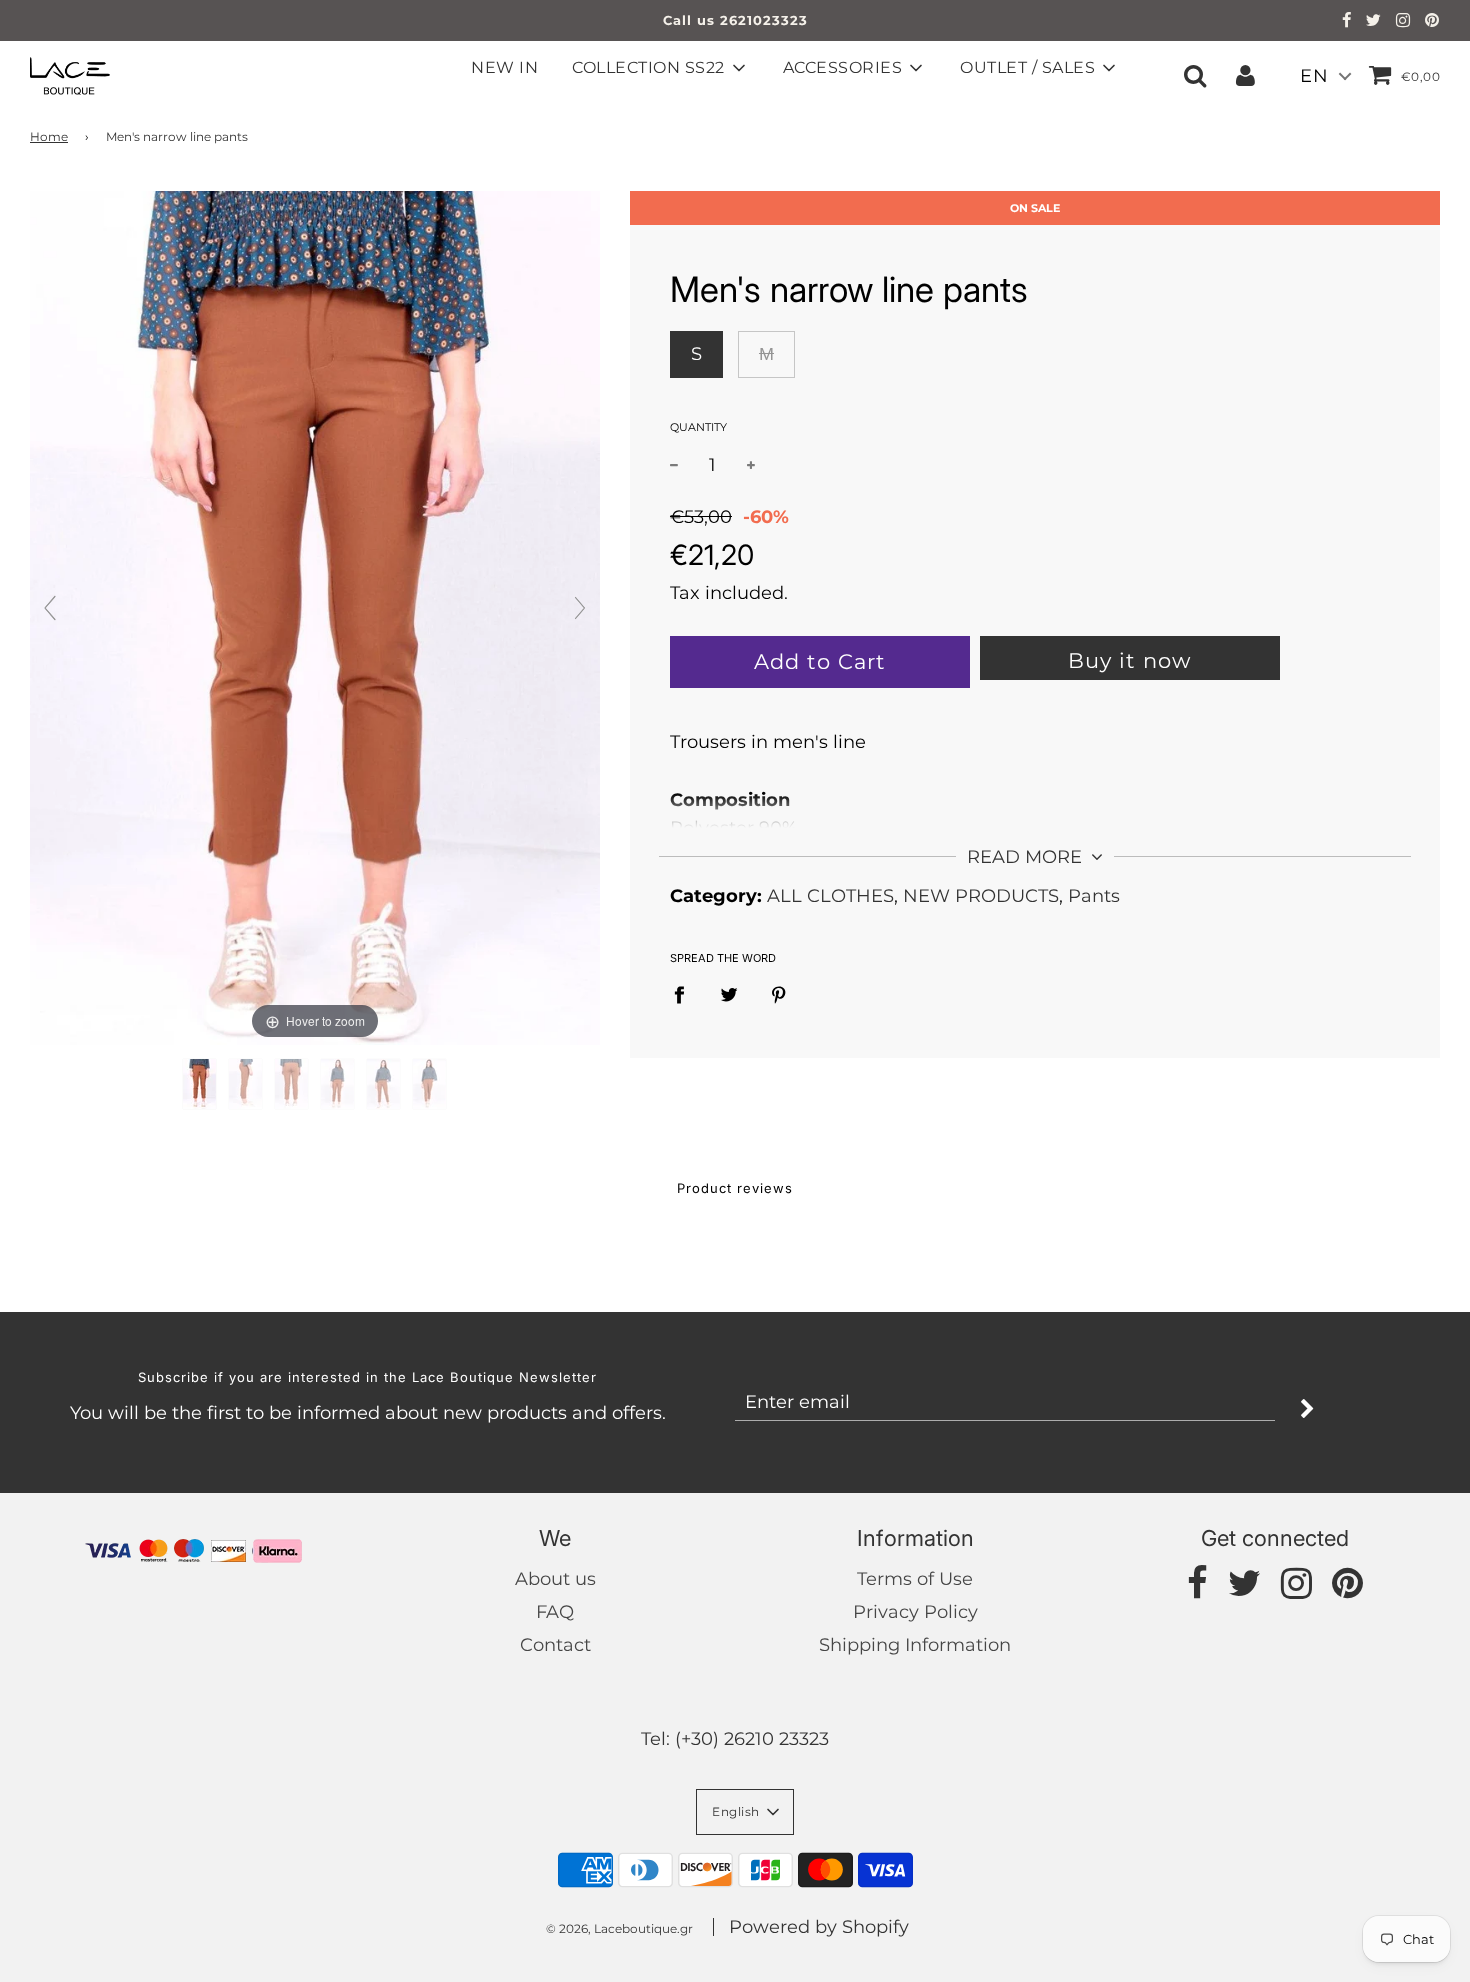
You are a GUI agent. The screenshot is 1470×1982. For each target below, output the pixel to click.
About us (555, 1579)
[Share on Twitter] (728, 994)
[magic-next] (580, 608)
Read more (1027, 857)
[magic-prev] (50, 608)
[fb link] (1347, 22)
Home (49, 136)
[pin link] (1432, 22)
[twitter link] (1374, 22)
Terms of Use (915, 1579)
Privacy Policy (915, 1612)
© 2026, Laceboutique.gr (619, 1928)
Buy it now (1129, 660)
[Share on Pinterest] (778, 994)
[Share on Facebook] (686, 994)
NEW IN (504, 67)
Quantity (698, 426)
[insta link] (1403, 22)
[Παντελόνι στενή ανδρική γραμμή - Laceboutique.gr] (199, 1084)
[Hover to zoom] (315, 617)
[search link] (1195, 75)
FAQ (555, 1612)
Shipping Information (915, 1645)
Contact (555, 1645)
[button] (745, 1812)
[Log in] (1245, 75)
